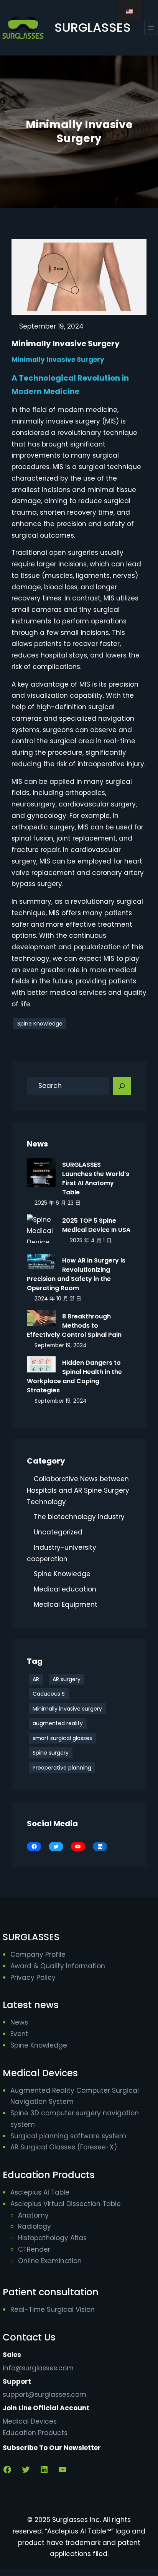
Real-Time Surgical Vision (53, 2309)
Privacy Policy (33, 1977)
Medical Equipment (66, 1604)
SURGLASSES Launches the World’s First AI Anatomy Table (96, 1178)
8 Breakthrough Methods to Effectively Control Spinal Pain (74, 1326)
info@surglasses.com (38, 2368)
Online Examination (50, 2261)
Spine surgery (51, 1753)
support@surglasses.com (44, 2394)
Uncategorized (58, 1532)
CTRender (34, 2249)
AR (36, 1679)
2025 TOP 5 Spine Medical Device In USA (96, 1225)
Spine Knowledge (40, 1024)
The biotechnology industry (79, 1517)
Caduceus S (49, 1694)
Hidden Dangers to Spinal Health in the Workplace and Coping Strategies (74, 1376)
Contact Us (29, 2337)
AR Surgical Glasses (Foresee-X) (64, 2147)
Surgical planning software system (68, 2136)
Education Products (35, 2433)
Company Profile (38, 1954)
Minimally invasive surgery (67, 1709)
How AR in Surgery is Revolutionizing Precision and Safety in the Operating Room (76, 1274)
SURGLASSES (93, 27)
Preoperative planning (62, 1768)
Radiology (35, 2226)
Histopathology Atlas (52, 2238)
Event (19, 2034)
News (19, 2022)
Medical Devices (30, 2421)
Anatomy (33, 2215)
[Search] (122, 1086)
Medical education (65, 1589)
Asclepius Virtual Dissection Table (66, 2204)
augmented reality (58, 1723)
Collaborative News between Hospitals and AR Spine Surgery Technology (78, 1490)
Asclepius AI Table (40, 2192)
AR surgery (67, 1679)
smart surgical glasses (62, 1738)
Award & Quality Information (58, 1966)
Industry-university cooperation (62, 1553)
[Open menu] (151, 28)
